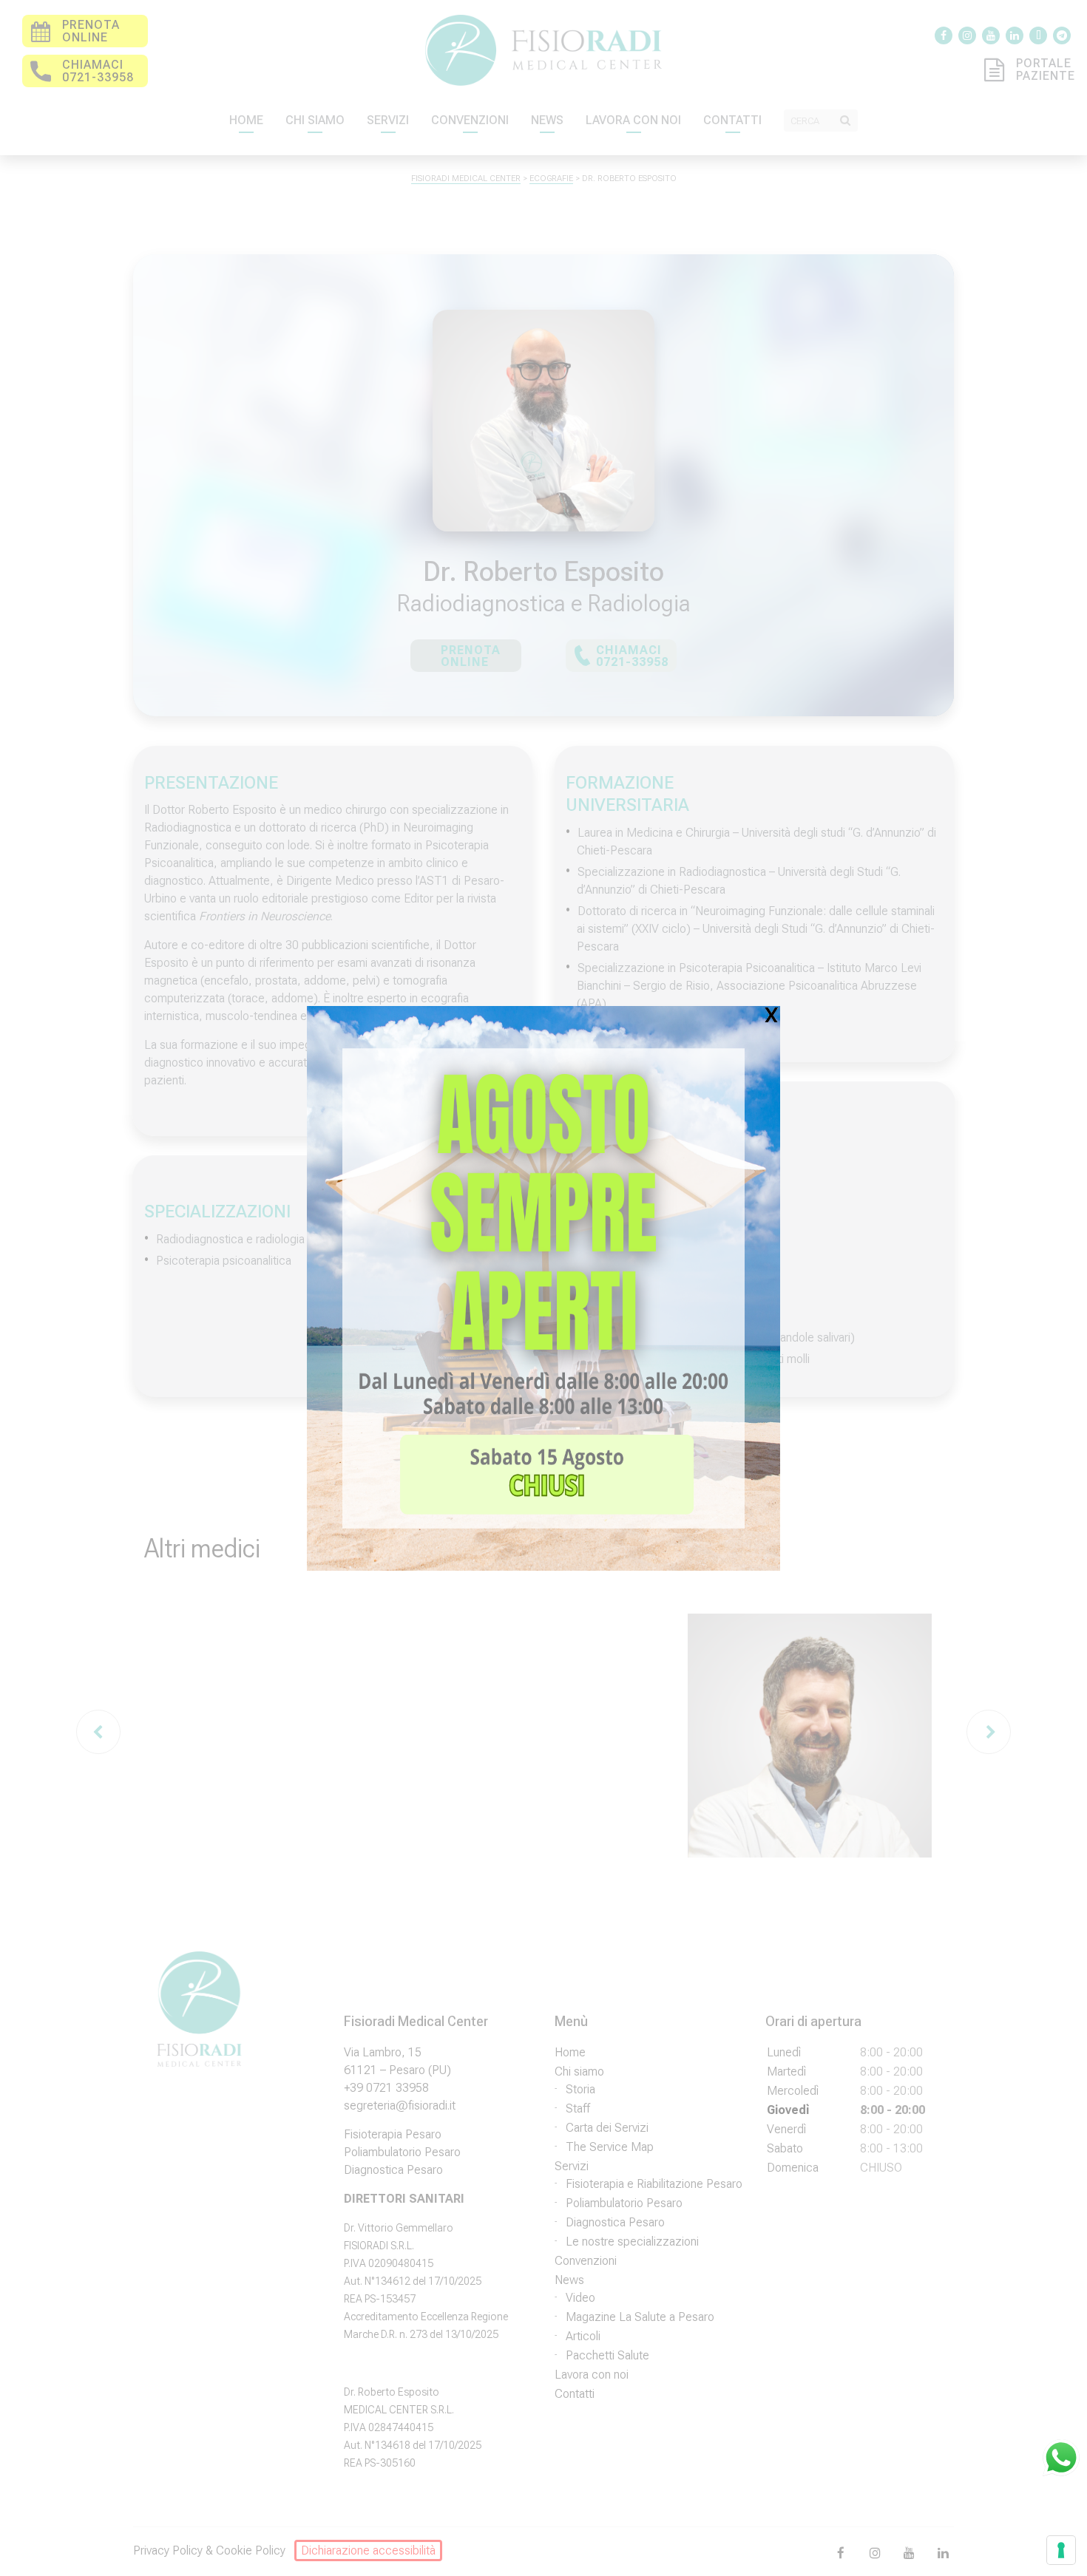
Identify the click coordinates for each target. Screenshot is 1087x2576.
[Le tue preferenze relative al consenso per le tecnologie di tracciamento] (1061, 2550)
